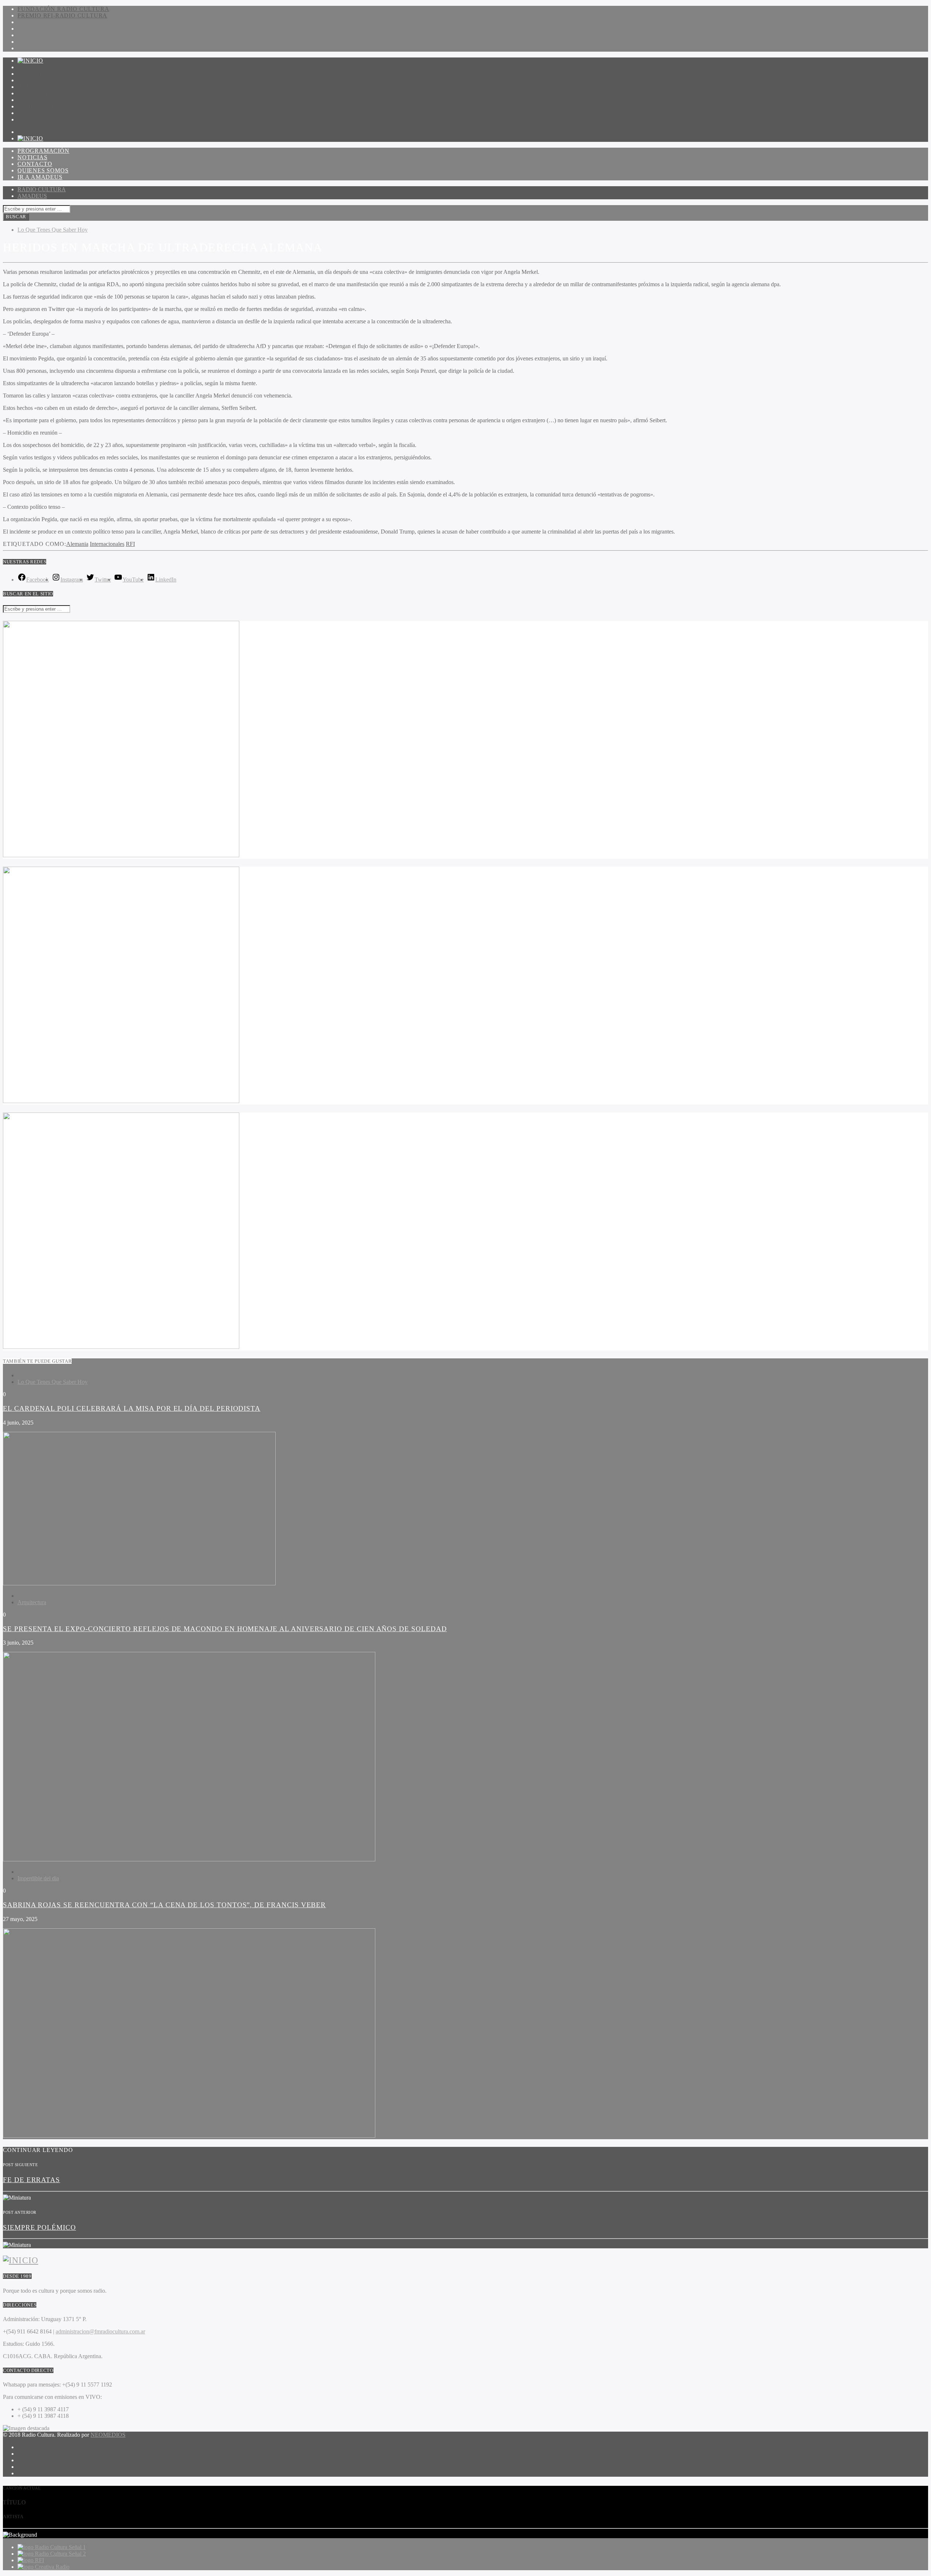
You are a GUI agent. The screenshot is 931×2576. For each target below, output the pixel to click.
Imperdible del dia (38, 1878)
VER (24, 119)
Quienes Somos (43, 87)
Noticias (32, 74)
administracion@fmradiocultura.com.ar (100, 2331)
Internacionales (107, 544)
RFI (130, 544)
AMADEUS (32, 196)
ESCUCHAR (35, 113)
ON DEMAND (37, 106)
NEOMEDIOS (108, 2435)
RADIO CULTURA (42, 189)
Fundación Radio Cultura (63, 9)
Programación (43, 67)
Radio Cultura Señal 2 (60, 2554)
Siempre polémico (39, 2227)
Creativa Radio (52, 2567)
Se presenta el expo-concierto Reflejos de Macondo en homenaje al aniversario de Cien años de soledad (225, 1629)
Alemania (77, 544)
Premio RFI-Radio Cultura (62, 15)
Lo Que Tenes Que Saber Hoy (53, 230)
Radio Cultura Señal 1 (60, 2547)
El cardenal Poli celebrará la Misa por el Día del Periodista (132, 1408)
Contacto (35, 80)
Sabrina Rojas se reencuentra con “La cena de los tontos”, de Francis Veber (164, 1905)
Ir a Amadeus (40, 93)
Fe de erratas (31, 2180)
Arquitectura (32, 1602)
